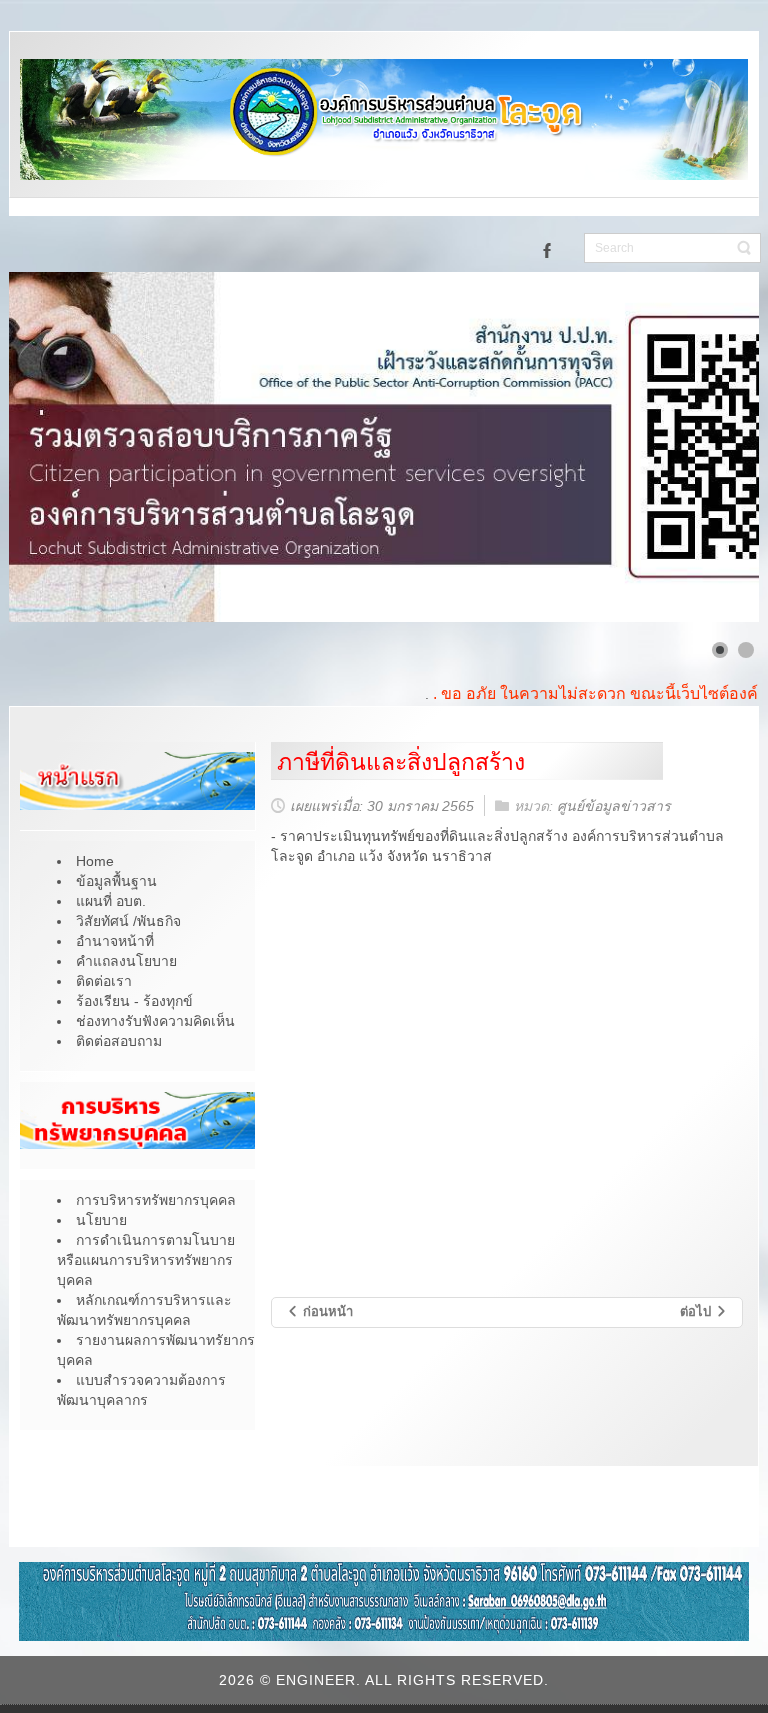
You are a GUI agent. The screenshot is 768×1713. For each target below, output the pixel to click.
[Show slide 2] (746, 650)
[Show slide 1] (720, 650)
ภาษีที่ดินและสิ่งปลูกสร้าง (401, 762)
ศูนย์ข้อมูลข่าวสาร (614, 806)
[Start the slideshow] (698, 447)
